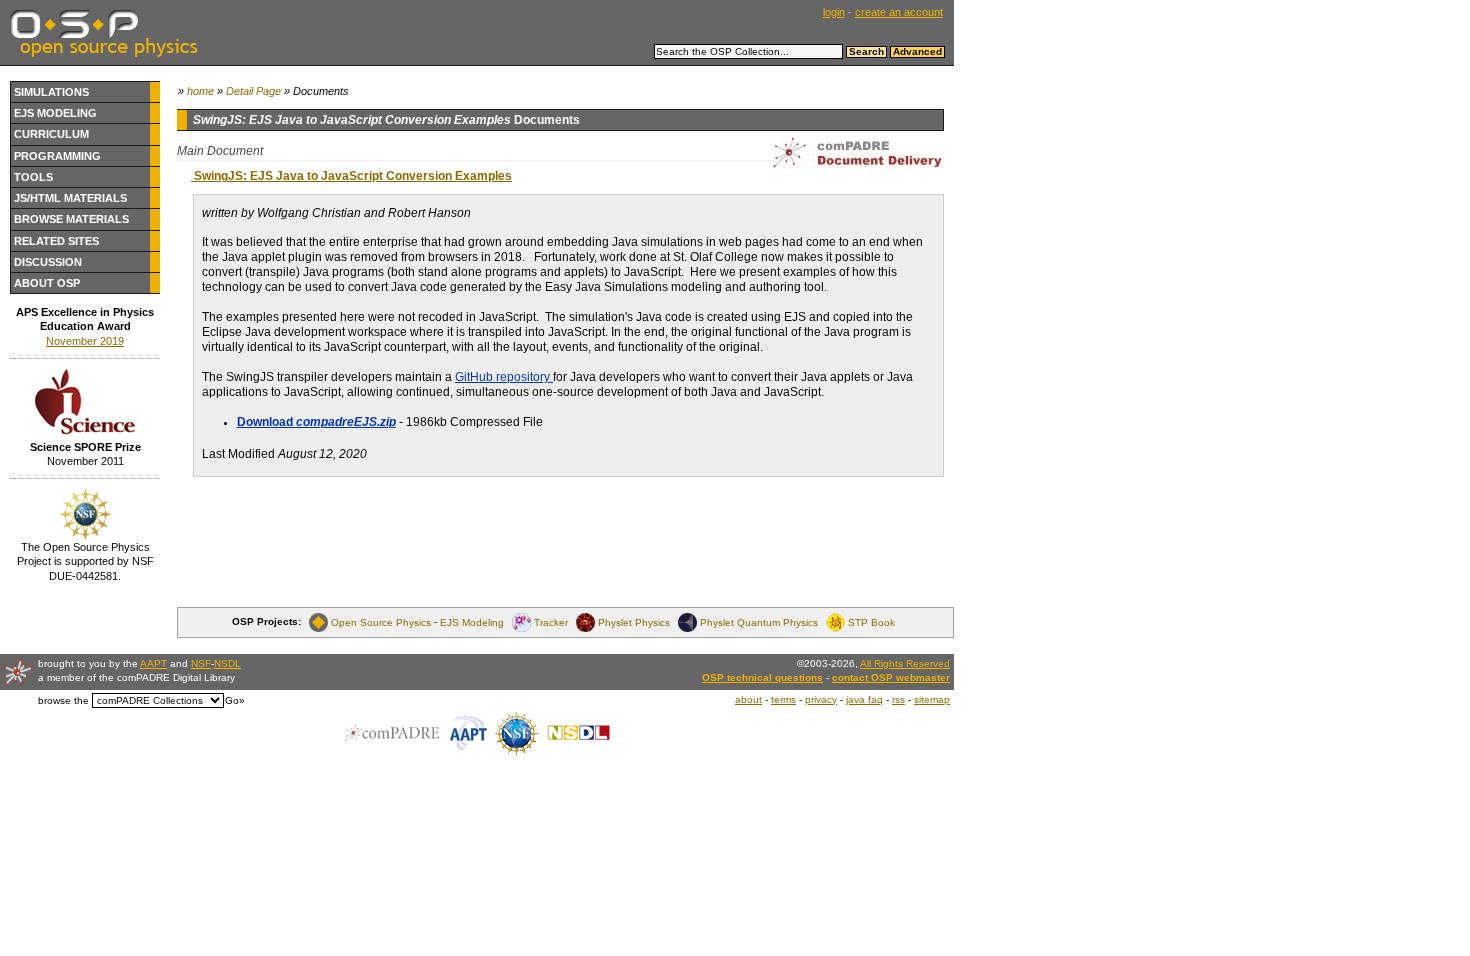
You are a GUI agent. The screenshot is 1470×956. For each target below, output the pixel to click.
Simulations (51, 92)
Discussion (48, 262)
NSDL (227, 663)
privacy (821, 699)
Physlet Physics (634, 621)
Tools (33, 177)
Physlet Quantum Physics (759, 621)
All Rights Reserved (905, 663)
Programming (57, 156)
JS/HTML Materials (70, 198)
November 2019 (85, 341)
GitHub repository (504, 377)
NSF (201, 663)
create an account (899, 12)
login (834, 12)
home (200, 91)
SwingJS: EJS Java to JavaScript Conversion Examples (351, 176)
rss (898, 699)
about (748, 699)
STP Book (871, 621)
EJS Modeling (55, 113)
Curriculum (51, 134)
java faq (864, 699)
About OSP (47, 283)
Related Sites (56, 241)
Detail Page (253, 91)
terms (783, 699)
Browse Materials (71, 219)
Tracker (551, 621)
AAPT (153, 663)
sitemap (932, 699)
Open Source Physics (381, 621)
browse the (63, 700)
